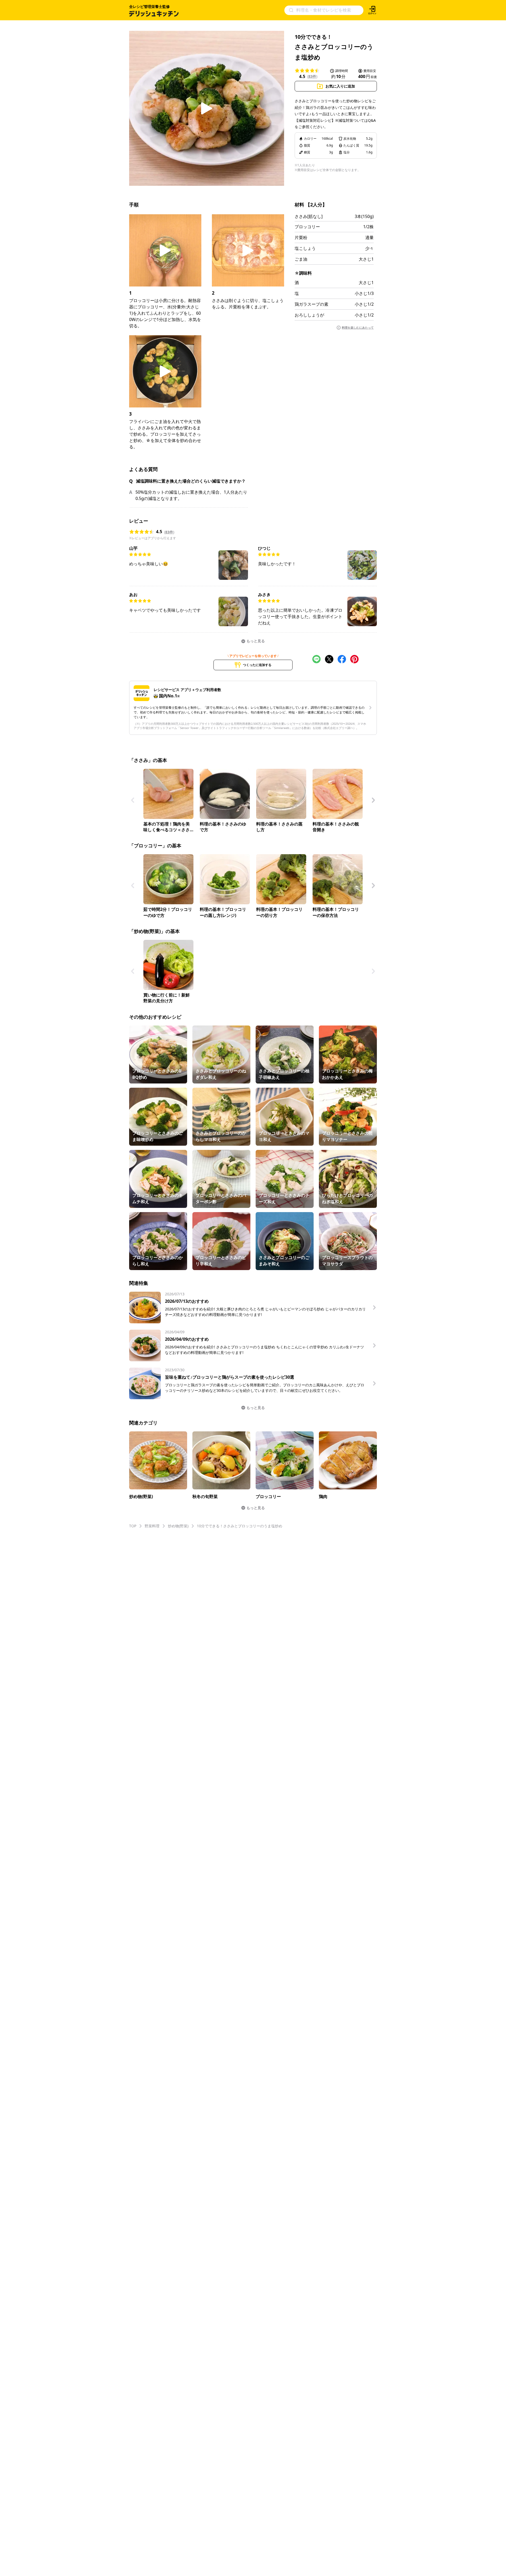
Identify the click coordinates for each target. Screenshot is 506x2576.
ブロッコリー (307, 227)
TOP (133, 1526)
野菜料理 (152, 1526)
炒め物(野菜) (178, 1526)
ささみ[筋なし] (309, 216)
